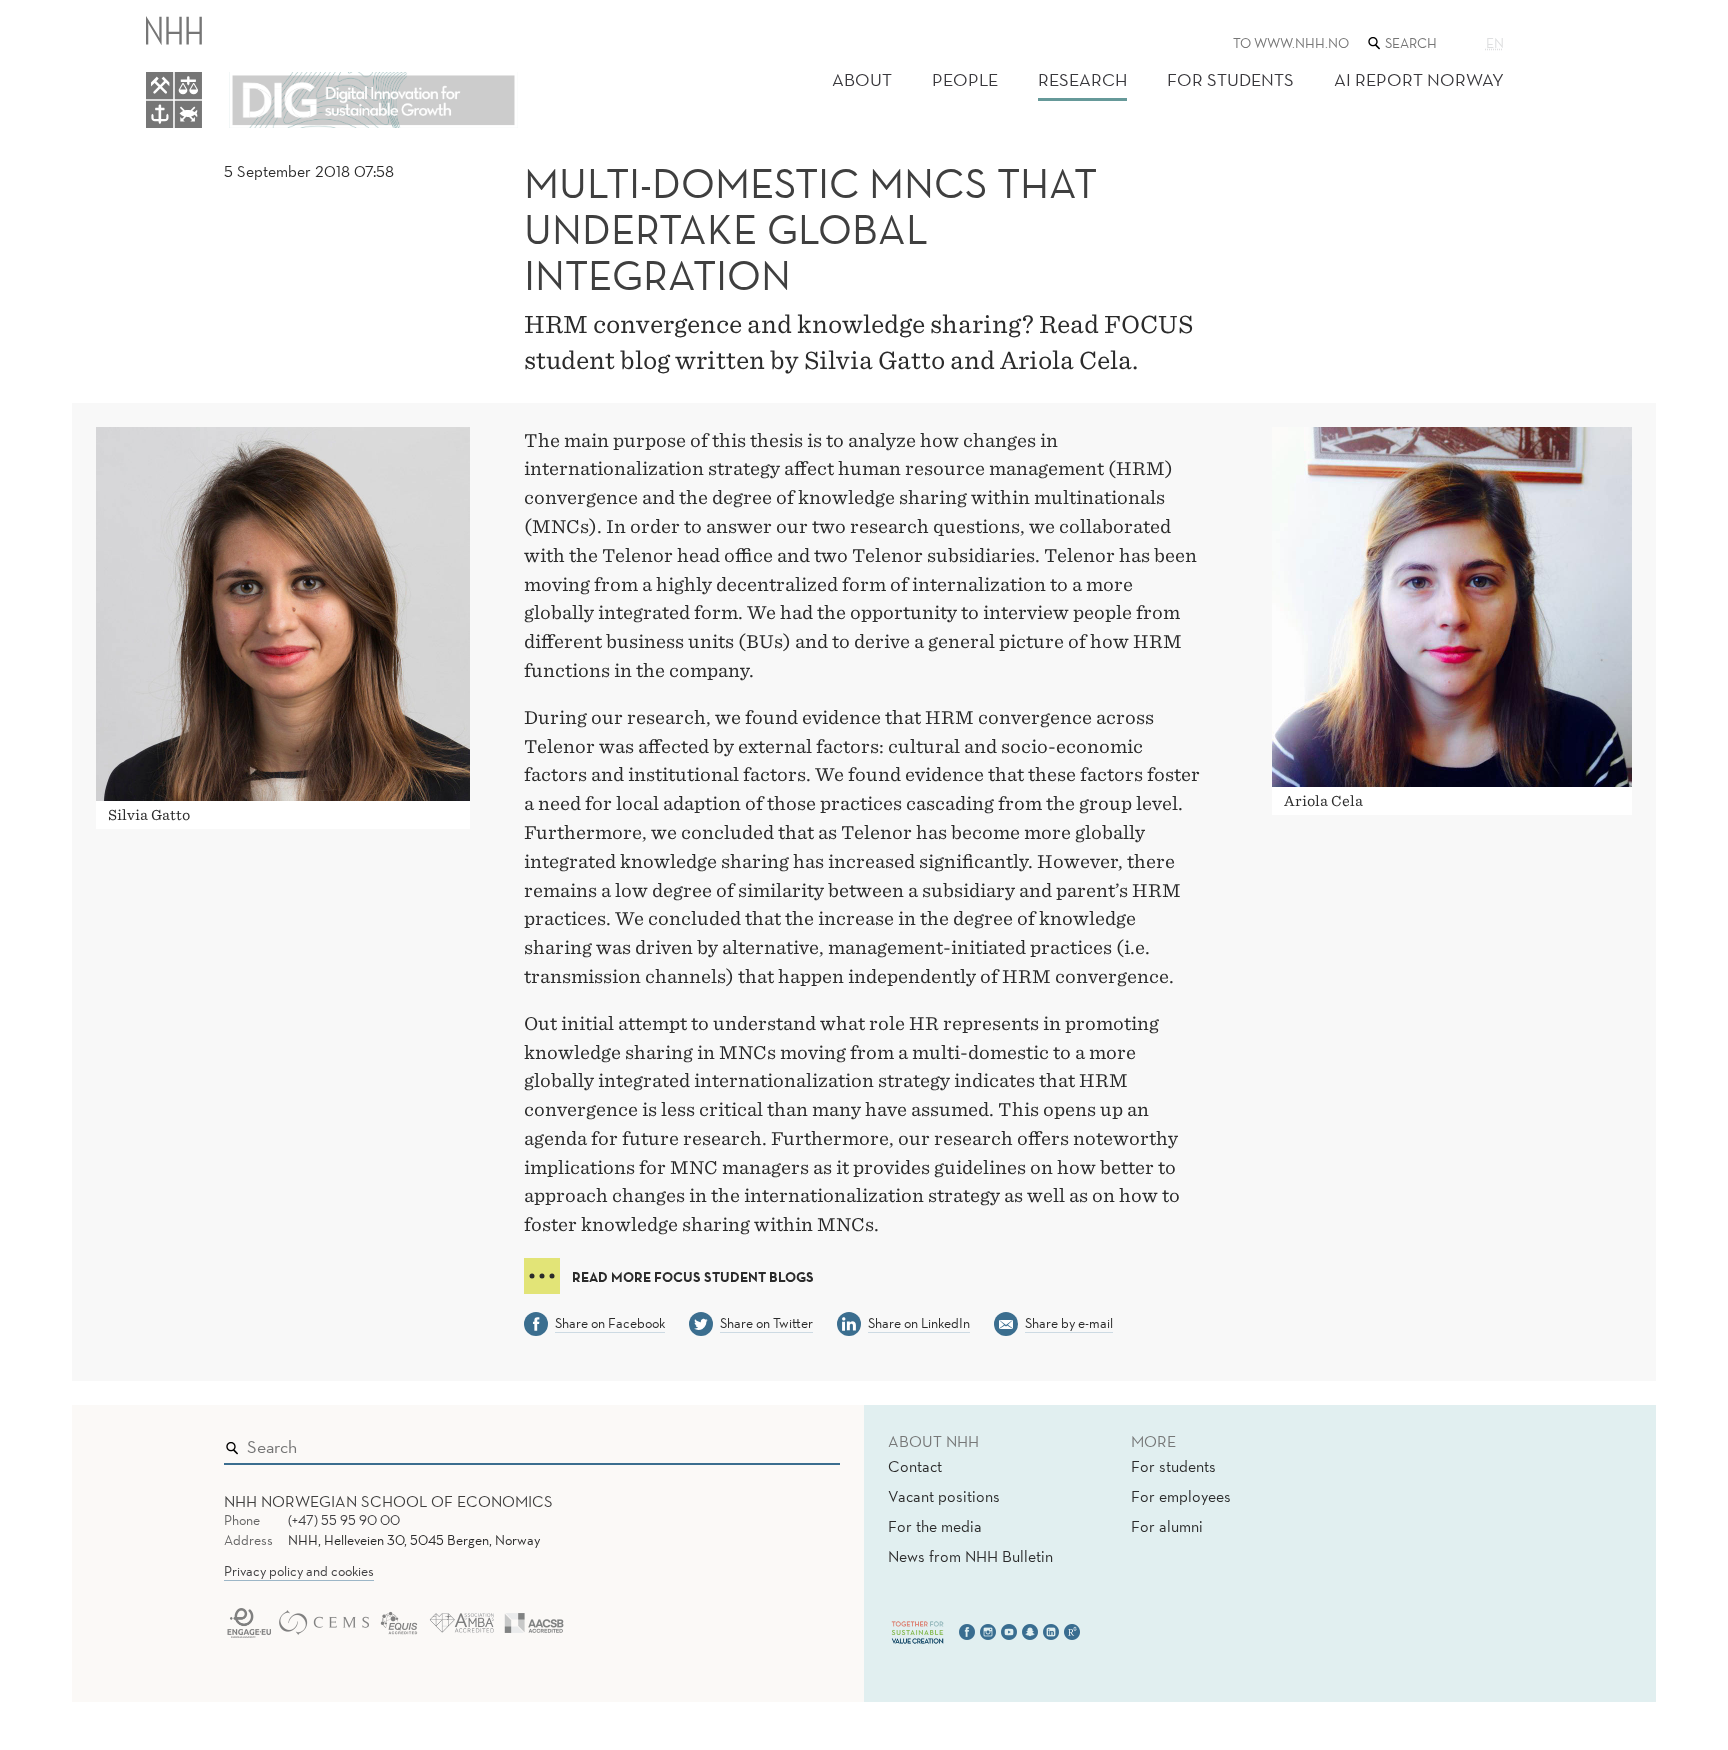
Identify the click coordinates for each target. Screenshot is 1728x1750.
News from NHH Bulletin (970, 1556)
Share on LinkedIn (919, 1323)
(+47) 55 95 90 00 (344, 1520)
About (862, 79)
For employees (1181, 1496)
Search (796, 1442)
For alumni (1167, 1526)
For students (1230, 79)
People (965, 79)
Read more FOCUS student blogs (693, 1277)
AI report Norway (1419, 79)
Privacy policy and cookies (299, 1571)
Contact (915, 1466)
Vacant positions (944, 1496)
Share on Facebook (610, 1323)
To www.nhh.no (1291, 43)
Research (1082, 79)
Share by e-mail (1069, 1323)
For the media (935, 1526)
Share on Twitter (766, 1323)
